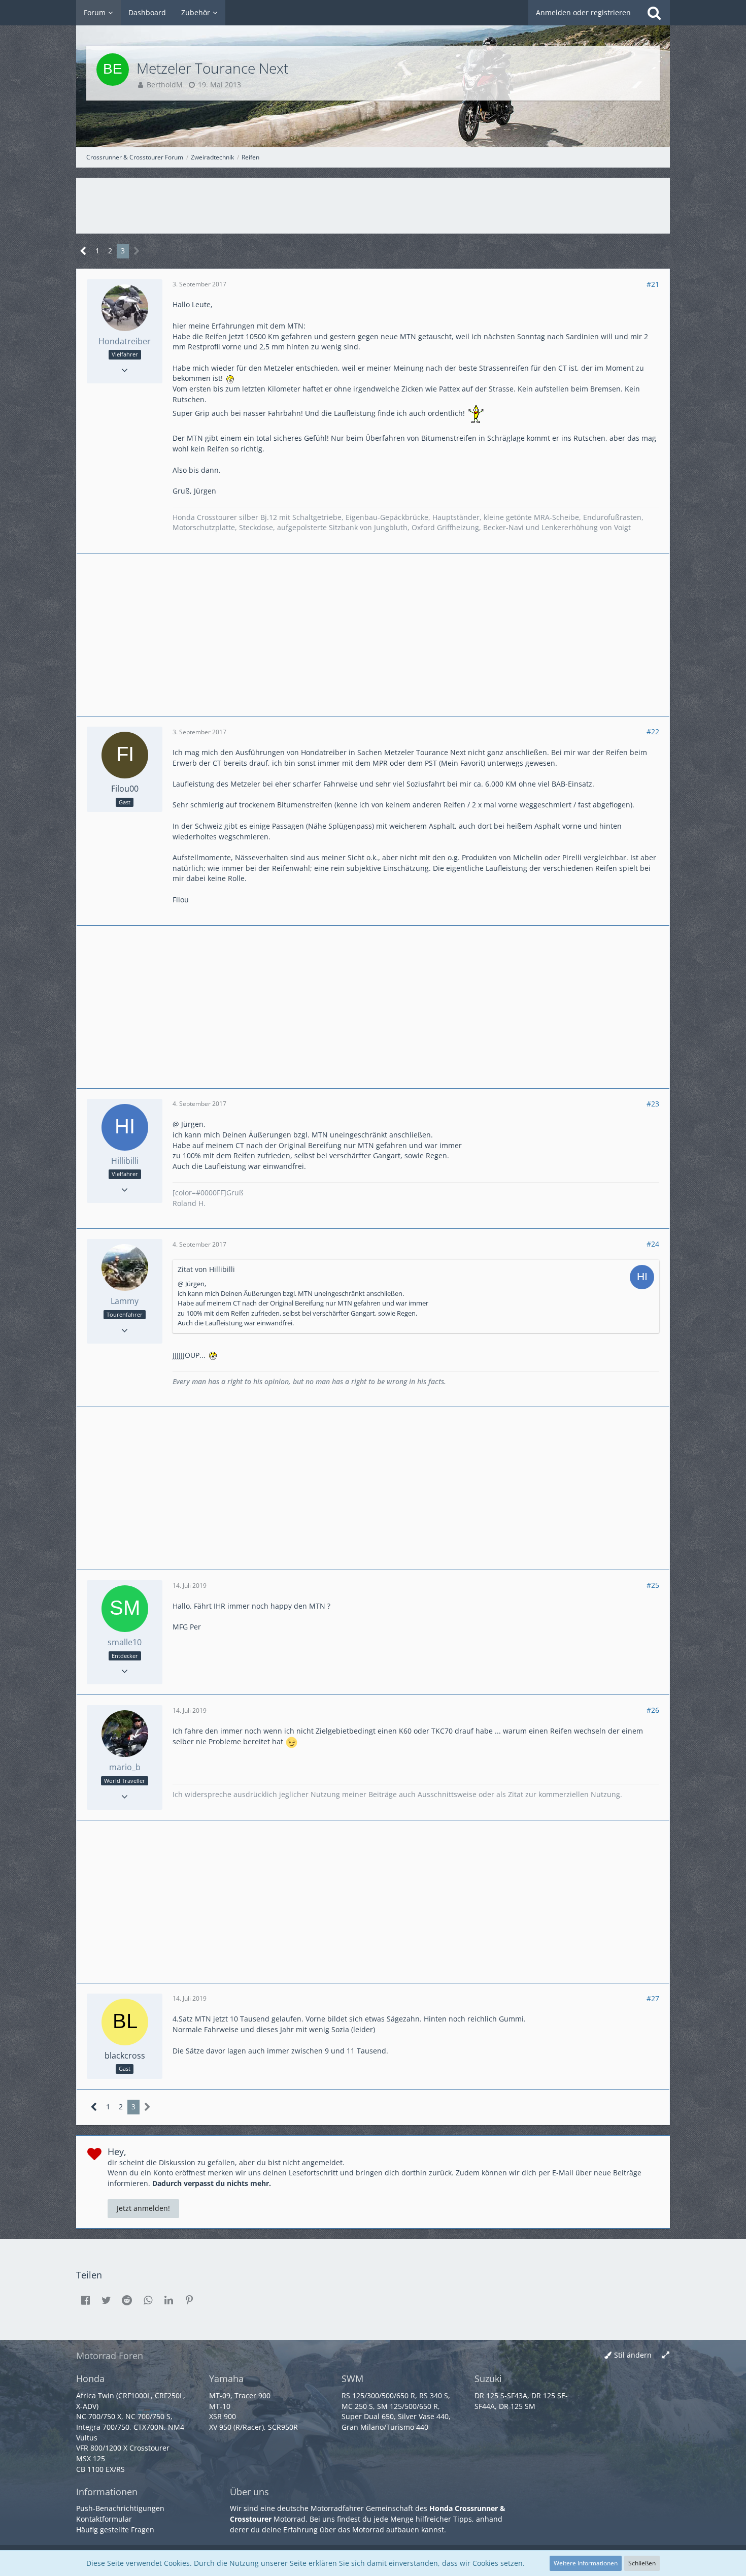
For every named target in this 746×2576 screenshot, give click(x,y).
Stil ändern (633, 2355)
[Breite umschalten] (666, 2355)
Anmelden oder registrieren (583, 12)
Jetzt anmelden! (143, 2208)
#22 (653, 731)
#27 (653, 1998)
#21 (653, 284)
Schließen (642, 2563)
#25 (653, 1585)
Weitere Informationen (586, 2563)
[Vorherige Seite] (83, 251)
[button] (85, 2300)
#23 (653, 1104)
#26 (653, 1710)
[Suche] (654, 13)
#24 (653, 1244)
